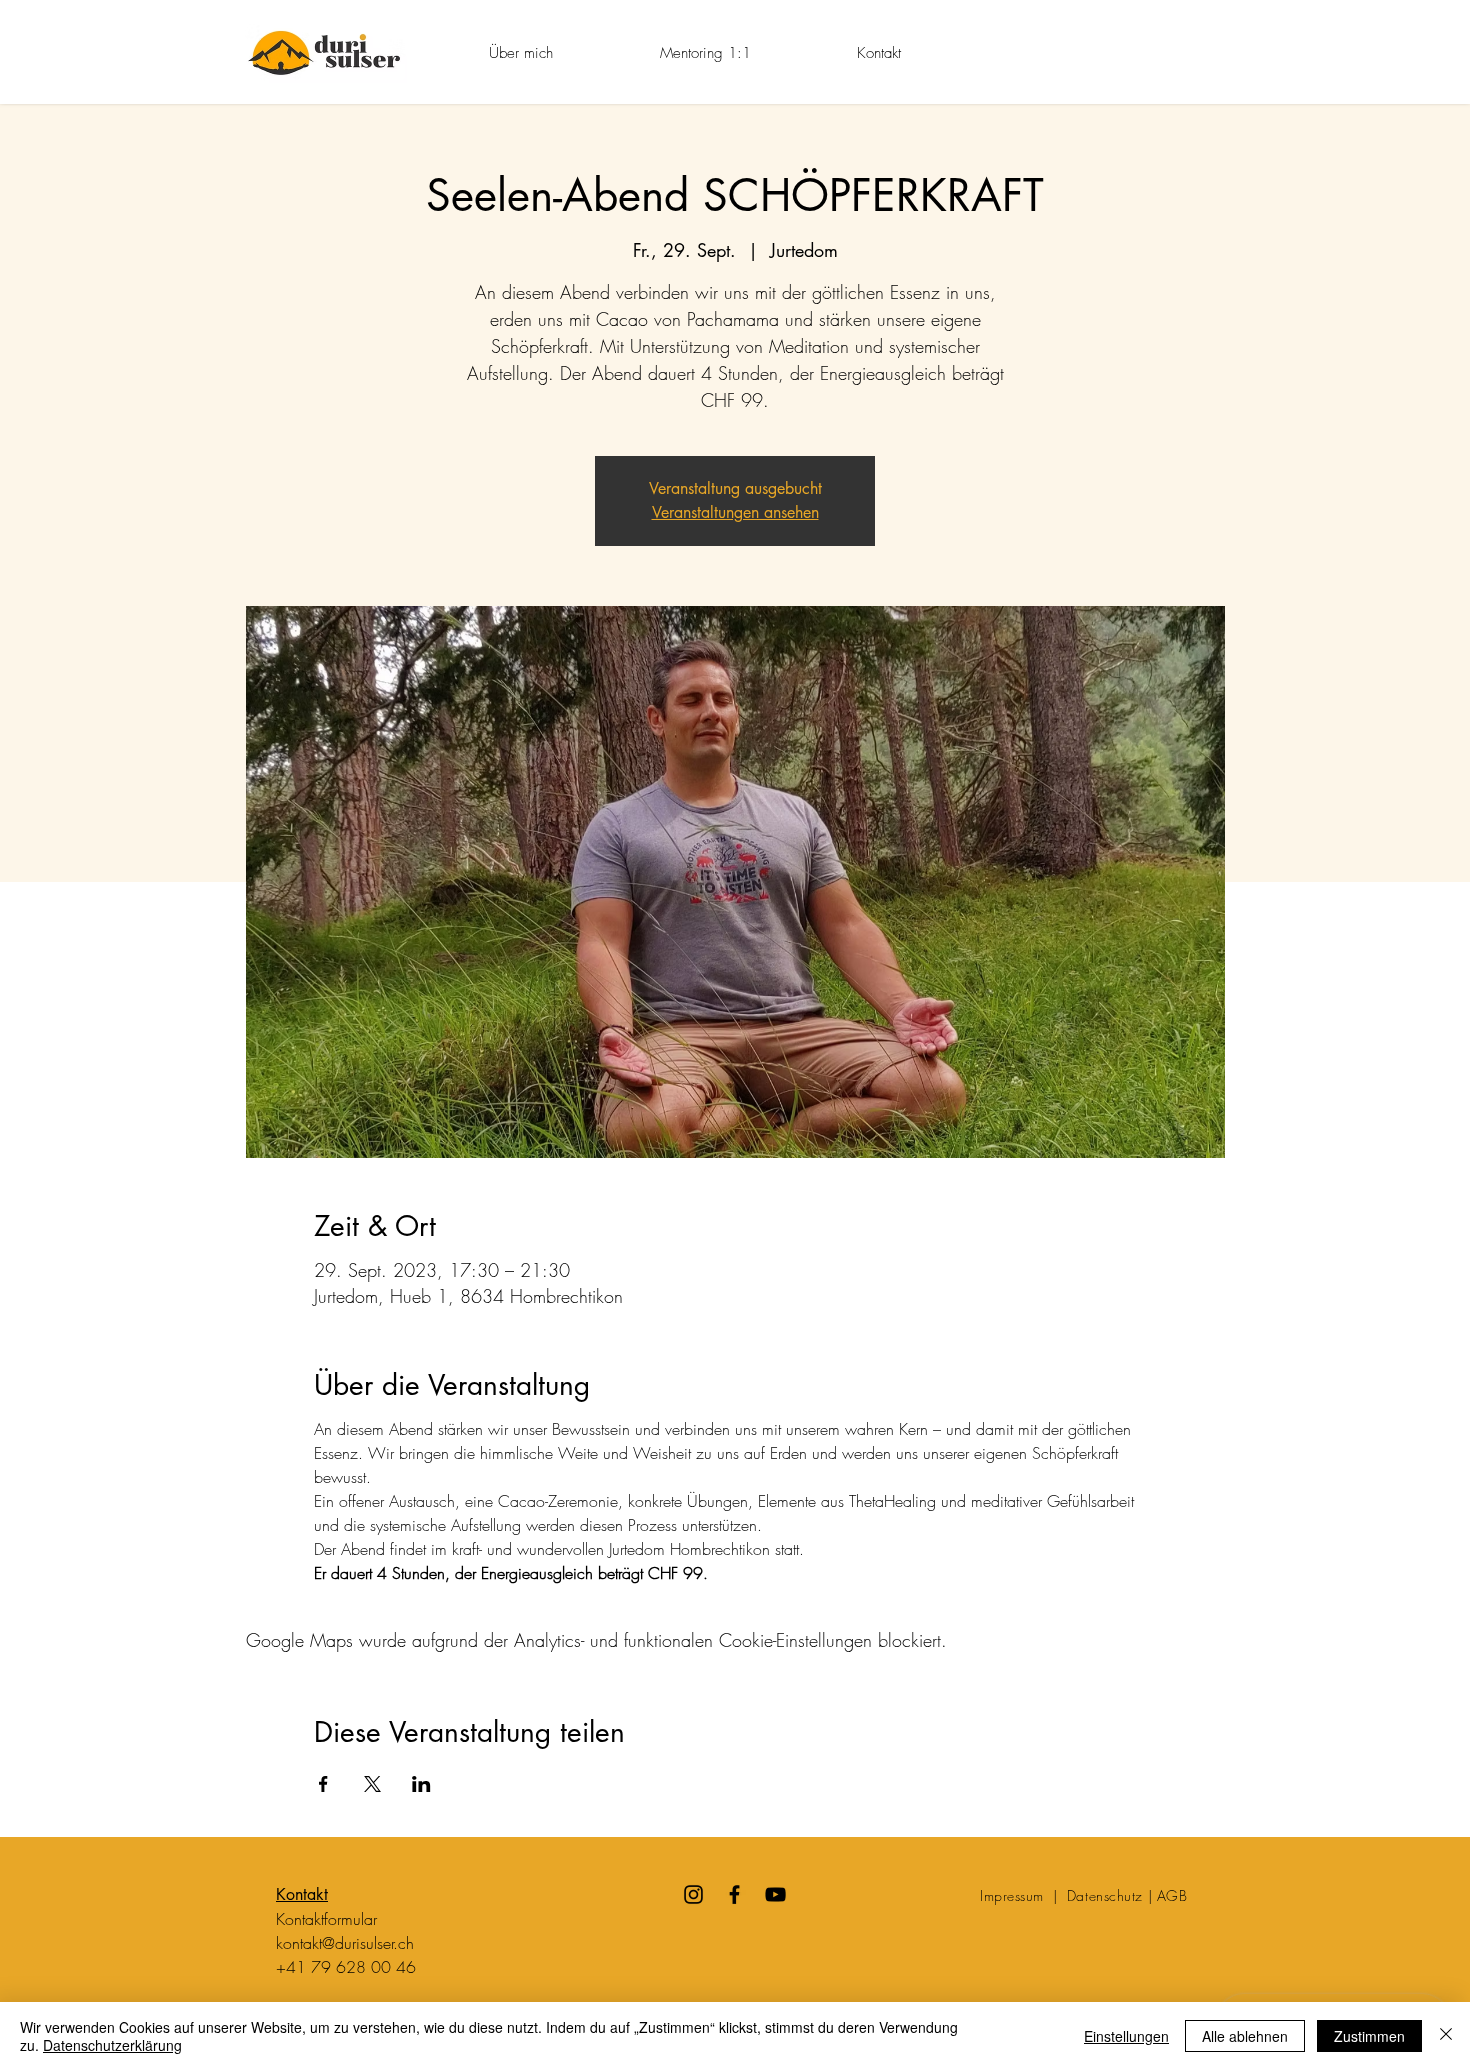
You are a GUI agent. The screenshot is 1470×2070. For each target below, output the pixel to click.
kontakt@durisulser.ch (345, 1943)
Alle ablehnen (1245, 2036)
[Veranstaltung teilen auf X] (372, 1784)
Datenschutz (1105, 1895)
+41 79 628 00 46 (346, 1967)
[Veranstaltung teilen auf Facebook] (323, 1784)
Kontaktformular (326, 1919)
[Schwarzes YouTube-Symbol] (775, 1894)
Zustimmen (1369, 2036)
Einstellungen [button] (1126, 2036)
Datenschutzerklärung (112, 2045)
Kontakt (302, 1894)
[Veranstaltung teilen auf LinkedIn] (421, 1784)
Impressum (1014, 1895)
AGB (1172, 1895)
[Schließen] (1446, 2036)
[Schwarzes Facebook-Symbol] (734, 1894)
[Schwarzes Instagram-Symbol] (693, 1894)
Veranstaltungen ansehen (735, 512)
